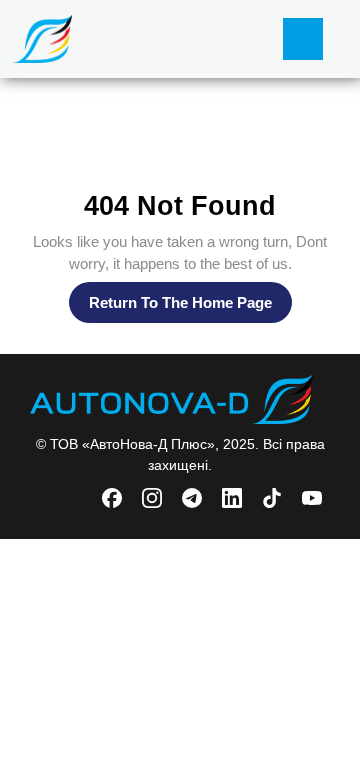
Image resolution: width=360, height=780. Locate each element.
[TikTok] (274, 496)
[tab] (303, 39)
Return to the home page (190, 308)
